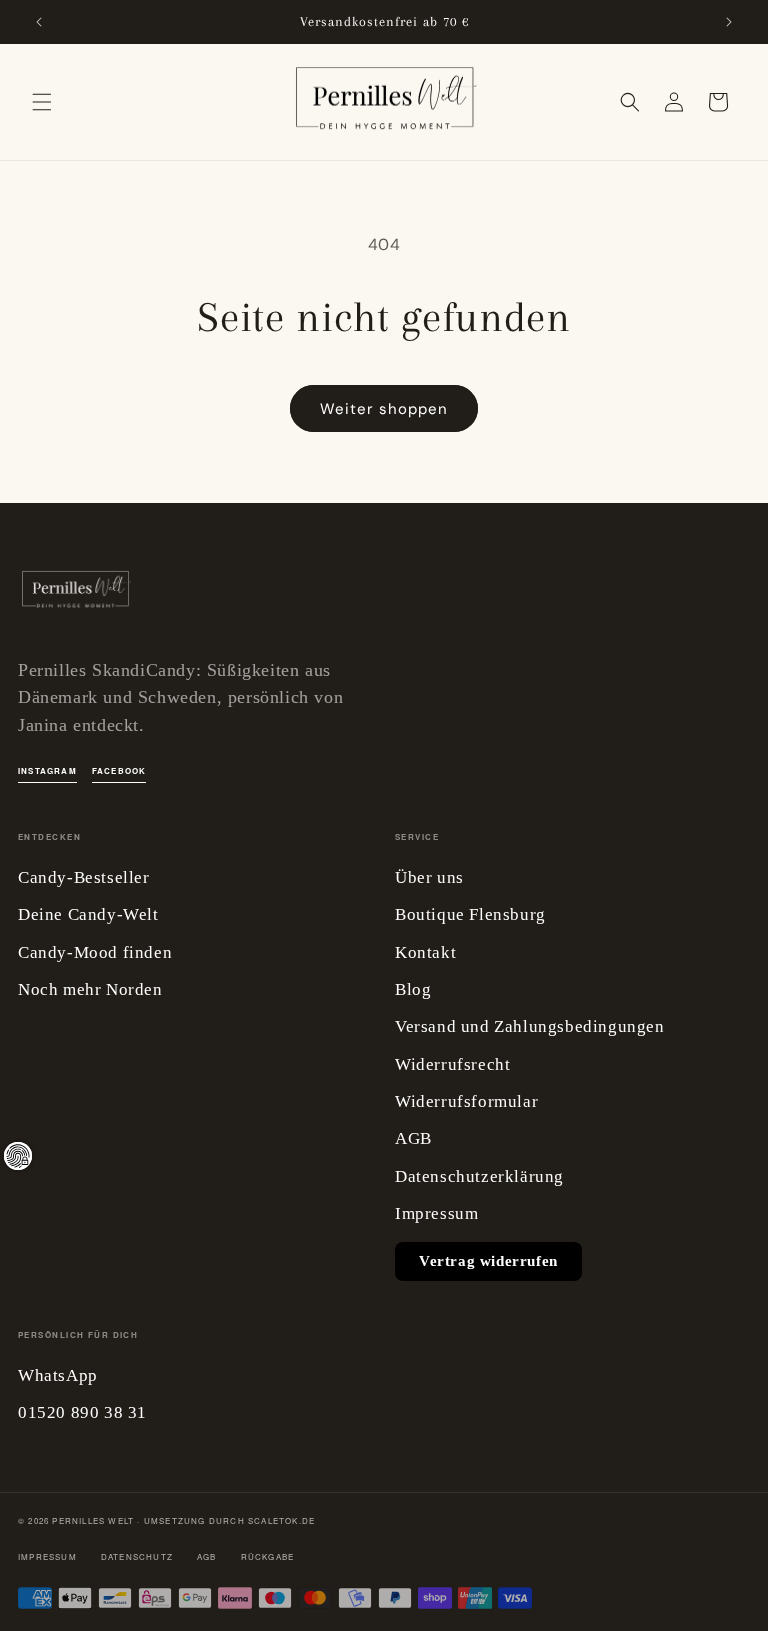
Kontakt (425, 952)
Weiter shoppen (384, 409)
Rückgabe (268, 1556)
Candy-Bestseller (84, 877)
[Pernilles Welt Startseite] (75, 595)
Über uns (429, 877)
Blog (413, 989)
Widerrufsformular (466, 1101)
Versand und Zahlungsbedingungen (530, 1026)
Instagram (47, 770)
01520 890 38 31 (82, 1412)
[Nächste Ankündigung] (729, 22)
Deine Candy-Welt (88, 914)
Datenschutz (137, 1556)
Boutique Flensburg (470, 914)
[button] (42, 102)
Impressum (436, 1213)
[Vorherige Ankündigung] (39, 22)
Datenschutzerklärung (479, 1176)
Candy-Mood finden (95, 952)
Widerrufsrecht (452, 1064)
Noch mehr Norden (90, 989)
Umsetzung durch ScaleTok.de (229, 1520)
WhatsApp (58, 1375)
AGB (413, 1138)
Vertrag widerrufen (488, 1261)
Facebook (119, 770)
